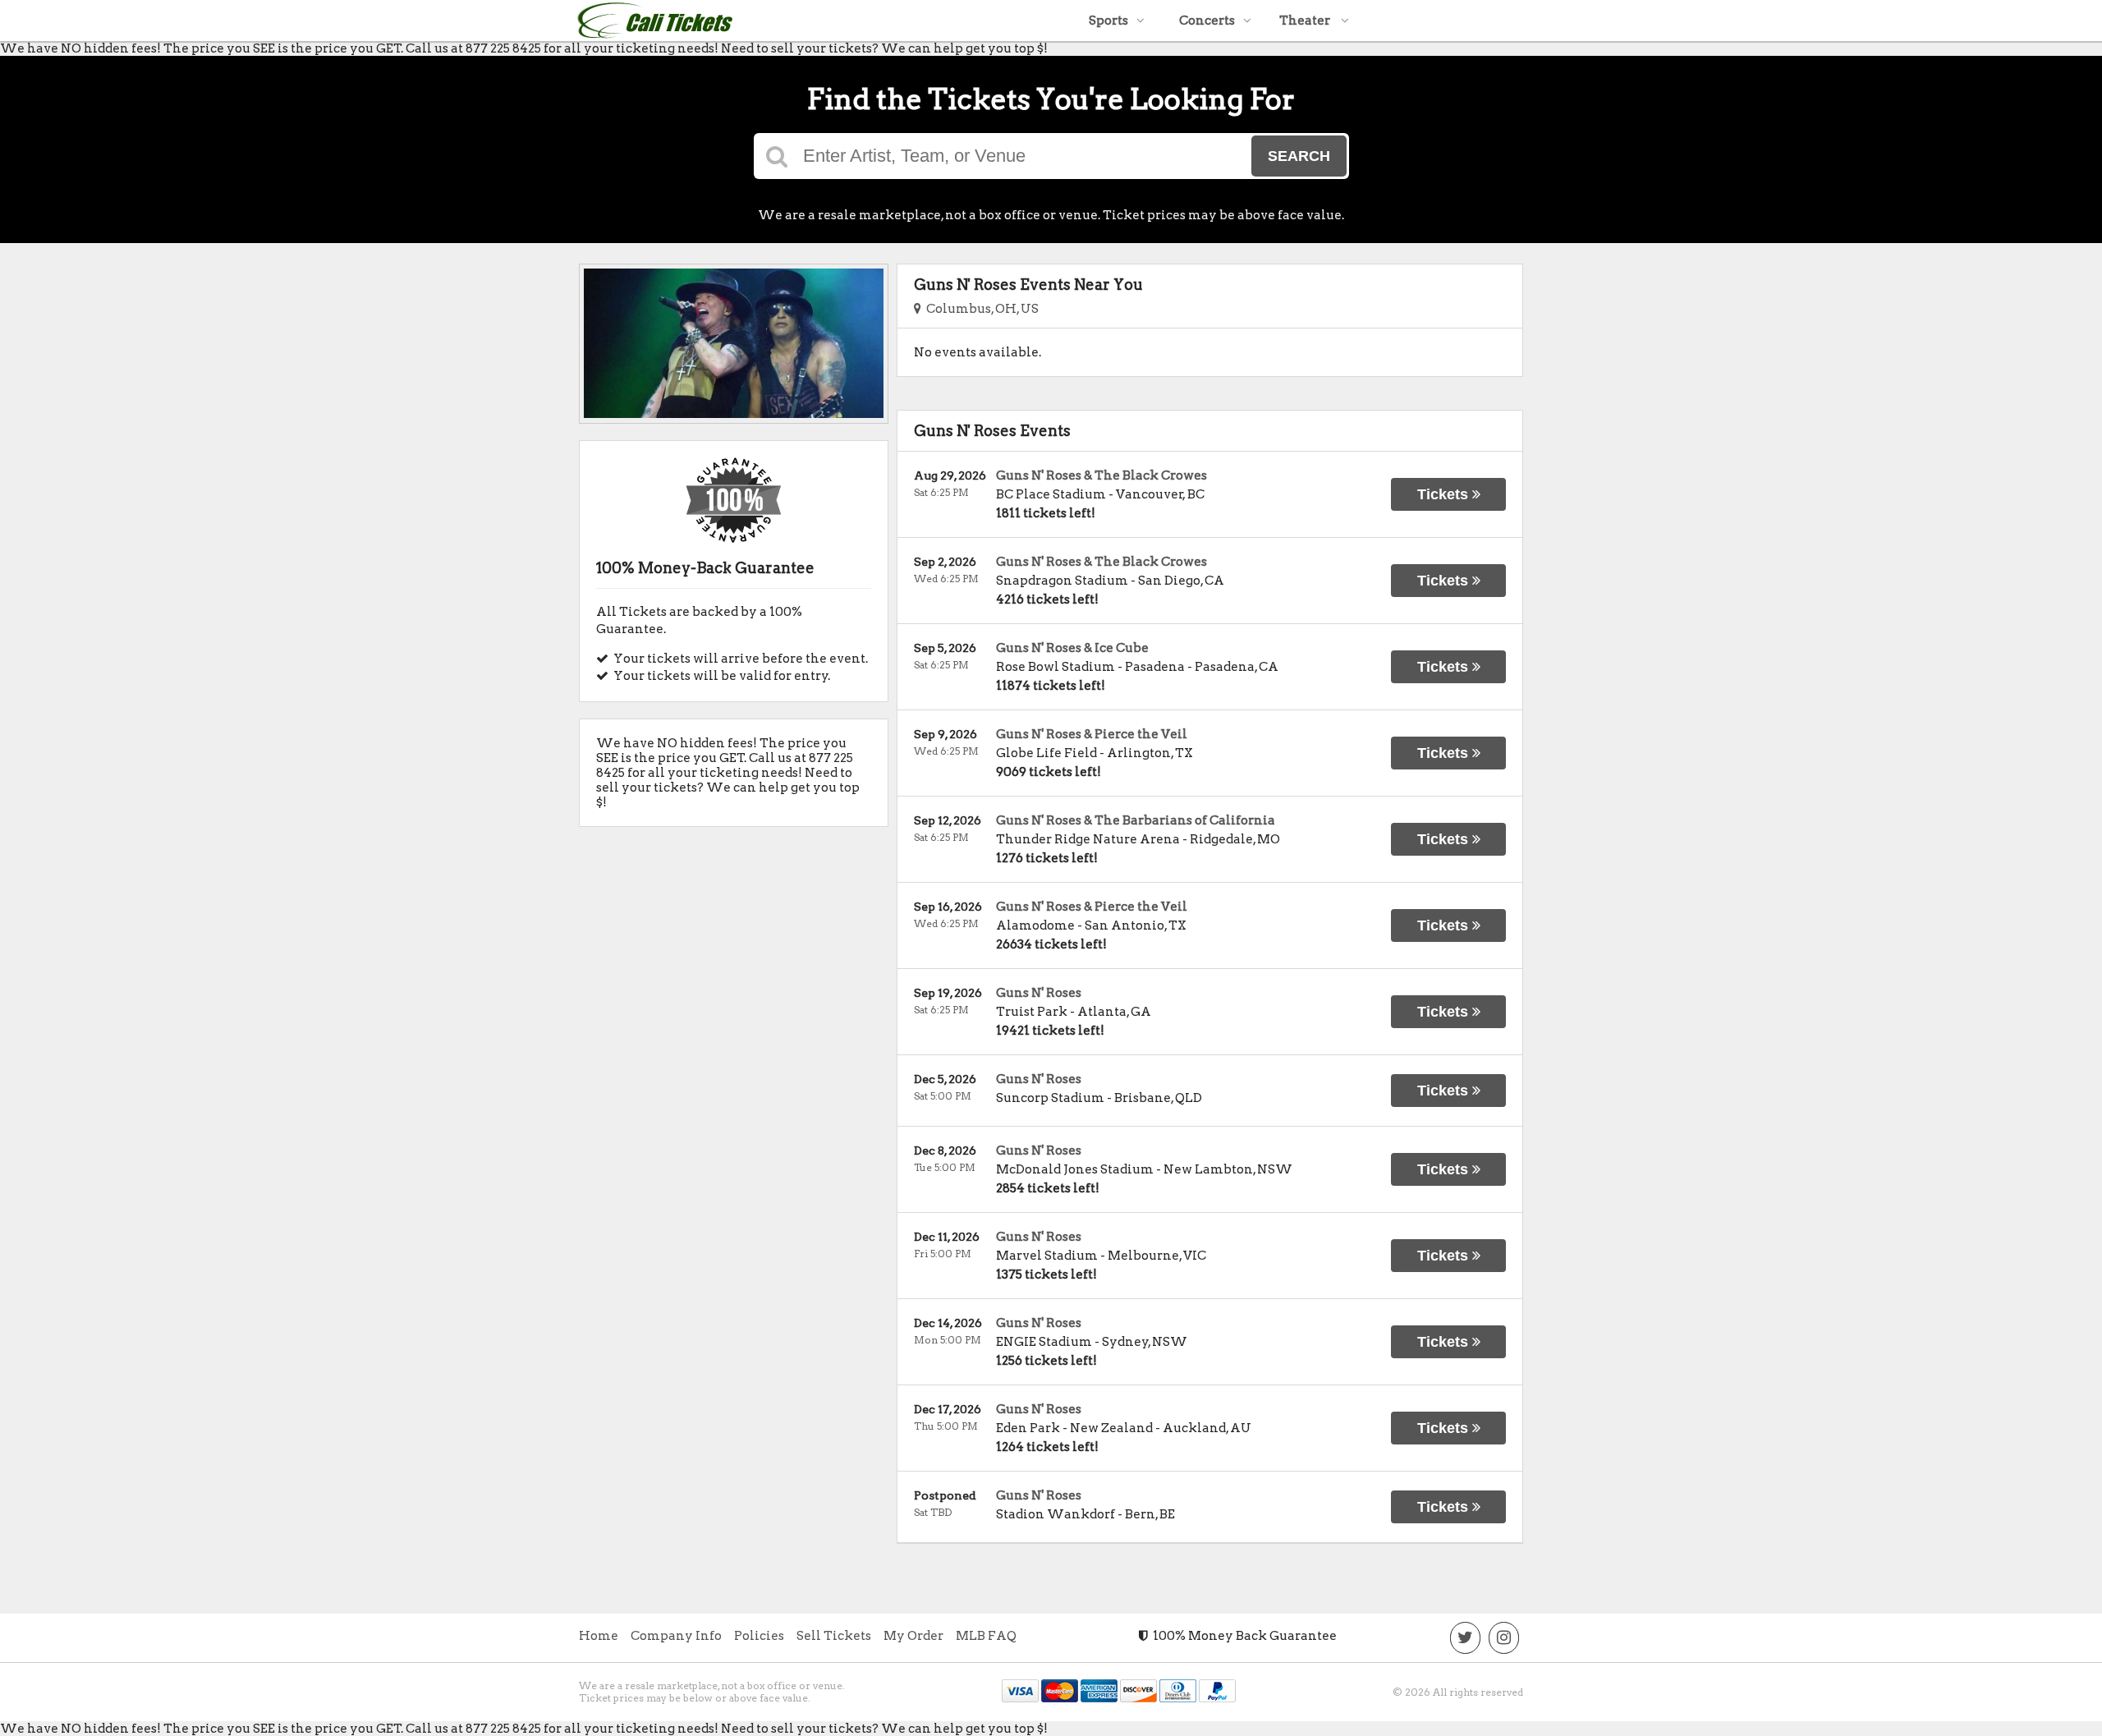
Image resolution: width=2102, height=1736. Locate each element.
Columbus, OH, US (980, 309)
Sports (1108, 21)
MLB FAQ (986, 1636)
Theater (1306, 21)
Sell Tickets (834, 1636)
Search (1299, 156)
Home (599, 1636)
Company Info (676, 1636)
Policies (759, 1636)
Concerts (1207, 21)
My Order (913, 1636)
